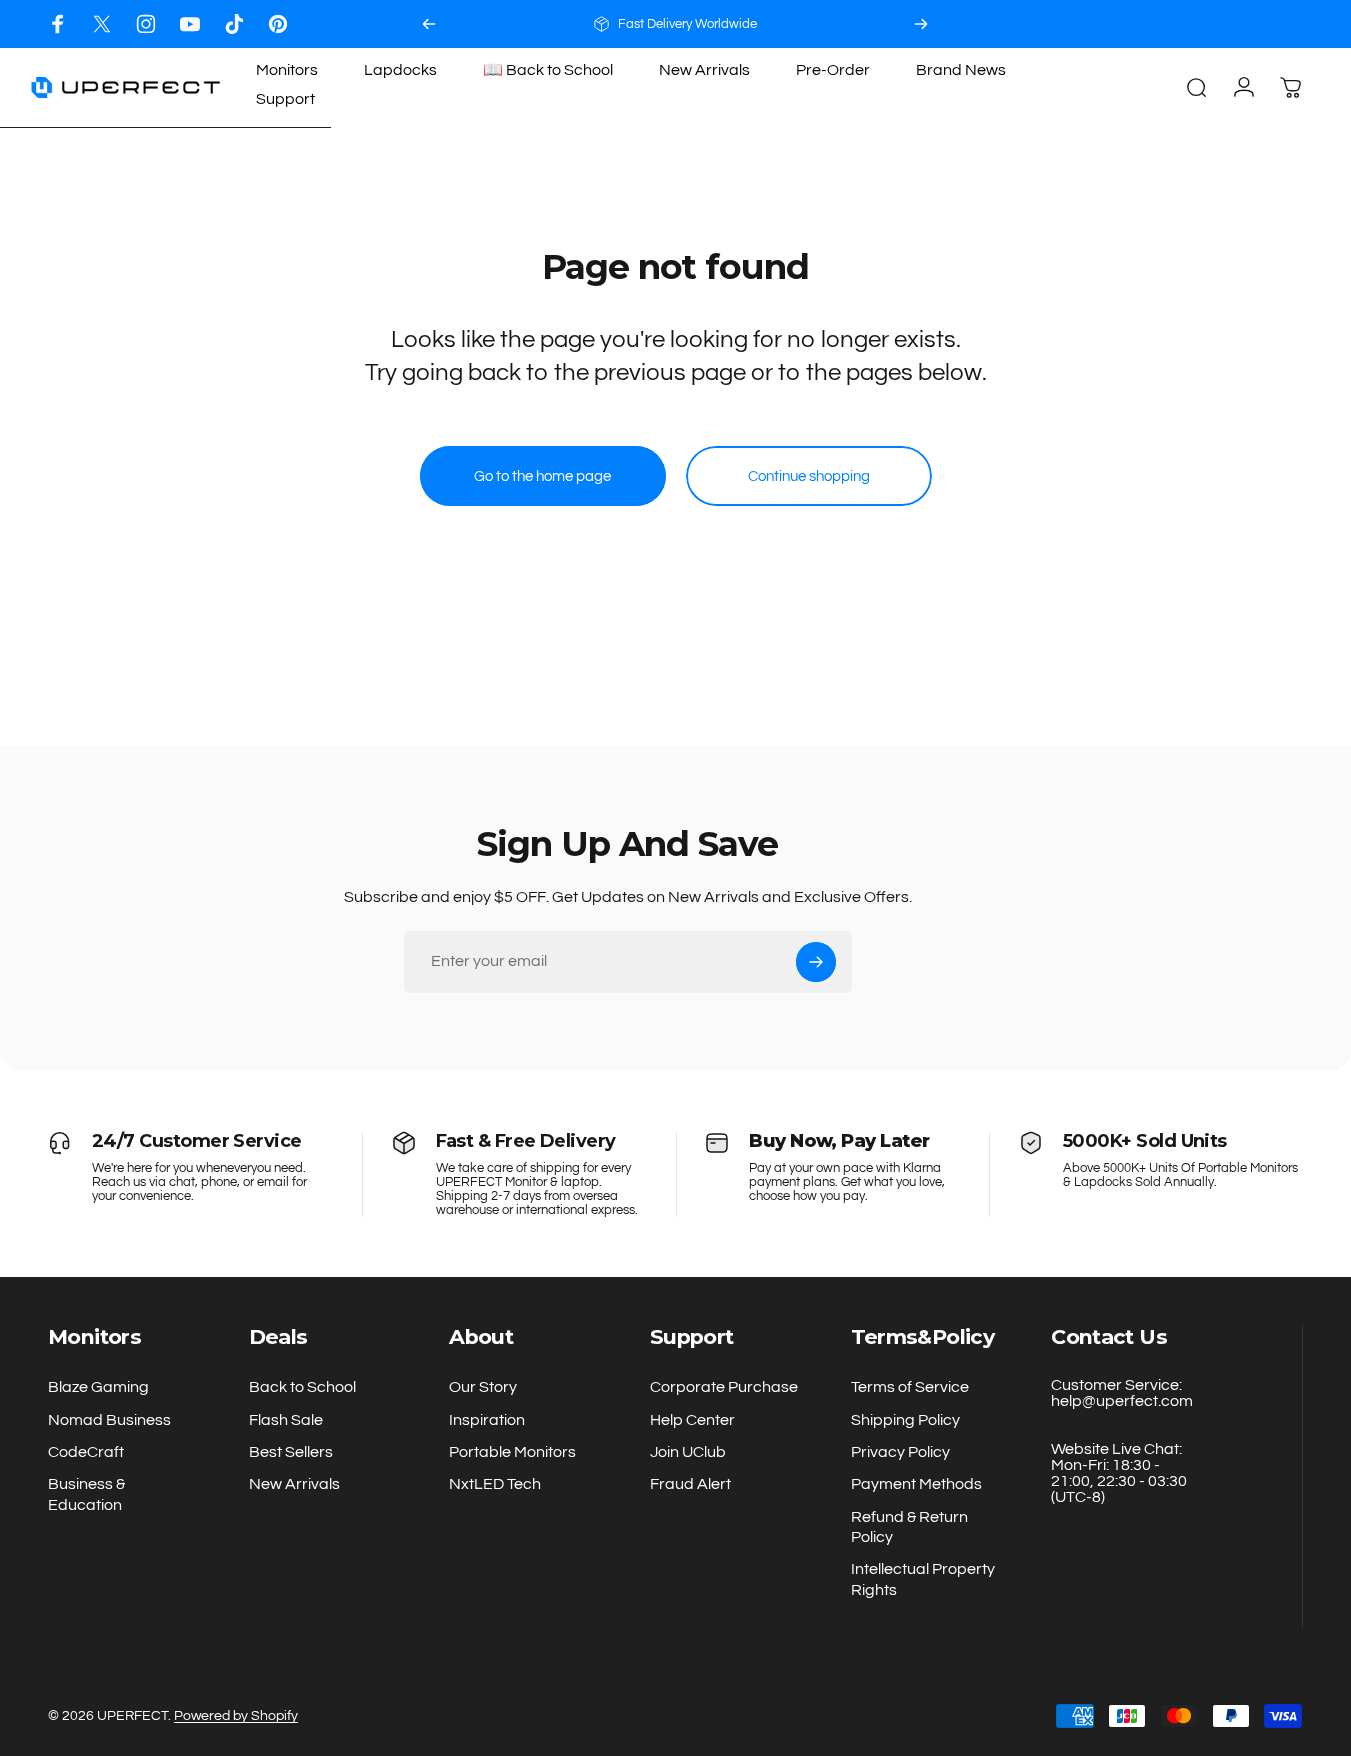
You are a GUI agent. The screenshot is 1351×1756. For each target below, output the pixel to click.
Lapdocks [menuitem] (400, 70)
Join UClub (688, 1452)
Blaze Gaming (98, 1387)
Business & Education (86, 1494)
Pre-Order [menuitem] (833, 70)
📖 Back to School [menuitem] (548, 70)
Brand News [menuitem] (961, 70)
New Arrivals (294, 1484)
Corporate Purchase (724, 1387)
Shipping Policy (905, 1420)
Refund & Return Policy (909, 1527)
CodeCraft (86, 1452)
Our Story (483, 1387)
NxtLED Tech (495, 1484)
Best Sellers (291, 1452)
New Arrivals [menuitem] (704, 70)
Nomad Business (109, 1420)
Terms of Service (910, 1387)
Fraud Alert (690, 1484)
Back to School (302, 1387)
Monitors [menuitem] (287, 70)
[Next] (921, 24)
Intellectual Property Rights (923, 1580)
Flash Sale (286, 1420)
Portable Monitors (512, 1452)
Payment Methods (916, 1484)
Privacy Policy (900, 1452)
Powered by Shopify (236, 1716)
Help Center (692, 1420)
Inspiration (487, 1420)
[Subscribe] (816, 962)
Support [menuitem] (285, 99)
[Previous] (429, 24)
